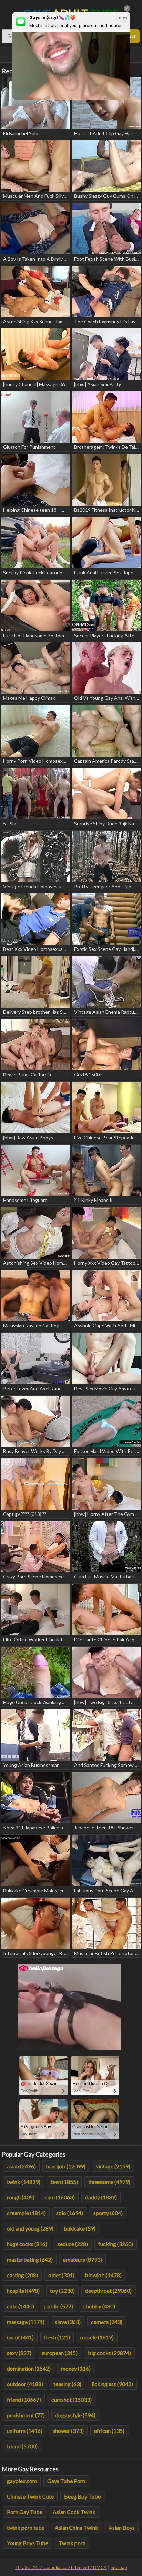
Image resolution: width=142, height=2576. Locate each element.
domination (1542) (29, 2368)
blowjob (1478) (103, 2275)
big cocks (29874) (109, 2353)
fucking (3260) (116, 2244)
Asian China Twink (77, 2527)
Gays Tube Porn (66, 2481)
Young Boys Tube (28, 2543)
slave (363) (68, 2322)
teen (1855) (64, 2182)
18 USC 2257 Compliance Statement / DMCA (61, 2567)
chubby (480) (99, 2306)
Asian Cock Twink (74, 2512)
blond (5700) (22, 2446)
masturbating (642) (30, 2259)
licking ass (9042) (112, 2384)
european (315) (60, 2353)
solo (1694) (70, 2213)
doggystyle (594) (75, 2415)
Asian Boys (122, 2527)
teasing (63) (67, 2384)
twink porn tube (26, 2527)
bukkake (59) (80, 2228)
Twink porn (72, 2543)
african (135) (109, 2431)
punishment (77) (26, 2415)
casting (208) (22, 2275)
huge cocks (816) (27, 2244)
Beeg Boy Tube (82, 2496)
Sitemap (119, 2567)
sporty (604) (108, 2213)
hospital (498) (23, 2291)
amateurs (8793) (83, 2259)
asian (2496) (21, 2166)
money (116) (76, 2368)
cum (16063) (60, 2197)
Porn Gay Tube (25, 2512)
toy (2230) (62, 2291)
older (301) (61, 2275)
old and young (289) (30, 2228)
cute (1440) (21, 2306)
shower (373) (68, 2431)
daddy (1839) (101, 2197)
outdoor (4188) (25, 2384)
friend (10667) (24, 2399)
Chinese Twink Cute (30, 2496)
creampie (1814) (26, 2213)
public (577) (59, 2306)
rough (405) (21, 2197)
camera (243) (107, 2322)
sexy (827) (19, 2353)
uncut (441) (20, 2337)
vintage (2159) (113, 2166)
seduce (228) (73, 2244)
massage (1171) (26, 2322)
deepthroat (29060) (108, 2291)
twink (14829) (24, 2182)
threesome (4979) (109, 2182)
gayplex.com (22, 2481)
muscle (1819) (97, 2337)
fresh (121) (57, 2337)
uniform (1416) (25, 2431)
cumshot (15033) (72, 2399)
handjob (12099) (66, 2166)
